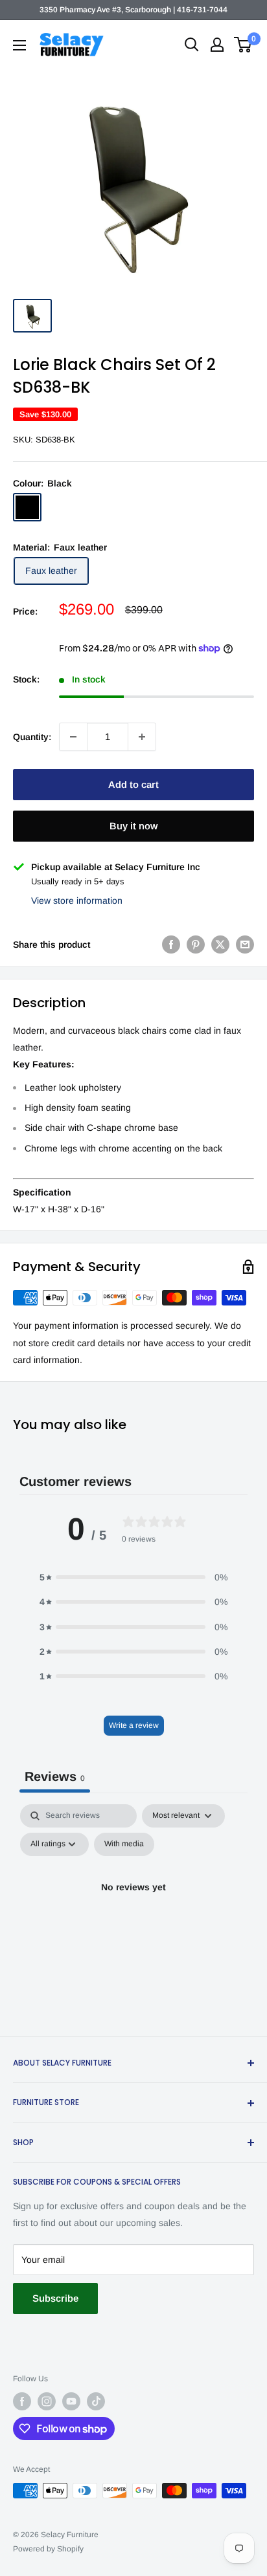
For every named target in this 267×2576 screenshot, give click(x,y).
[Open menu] (19, 45)
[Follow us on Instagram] (47, 2401)
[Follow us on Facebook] (22, 2401)
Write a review (134, 1725)
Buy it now (133, 826)
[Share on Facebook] (171, 944)
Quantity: (32, 737)
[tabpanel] (133, 1917)
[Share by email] (245, 944)
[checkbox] (124, 1844)
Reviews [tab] (55, 1776)
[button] (133, 1577)
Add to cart (133, 784)
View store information (77, 901)
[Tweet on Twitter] (220, 944)
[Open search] (192, 45)
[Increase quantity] (142, 737)
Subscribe (55, 2298)
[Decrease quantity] (73, 737)
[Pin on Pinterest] (196, 944)
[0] (243, 45)
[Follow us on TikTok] (96, 2401)
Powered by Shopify (48, 2549)
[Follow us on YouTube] (71, 2401)
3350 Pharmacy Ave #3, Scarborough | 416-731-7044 (133, 10)
